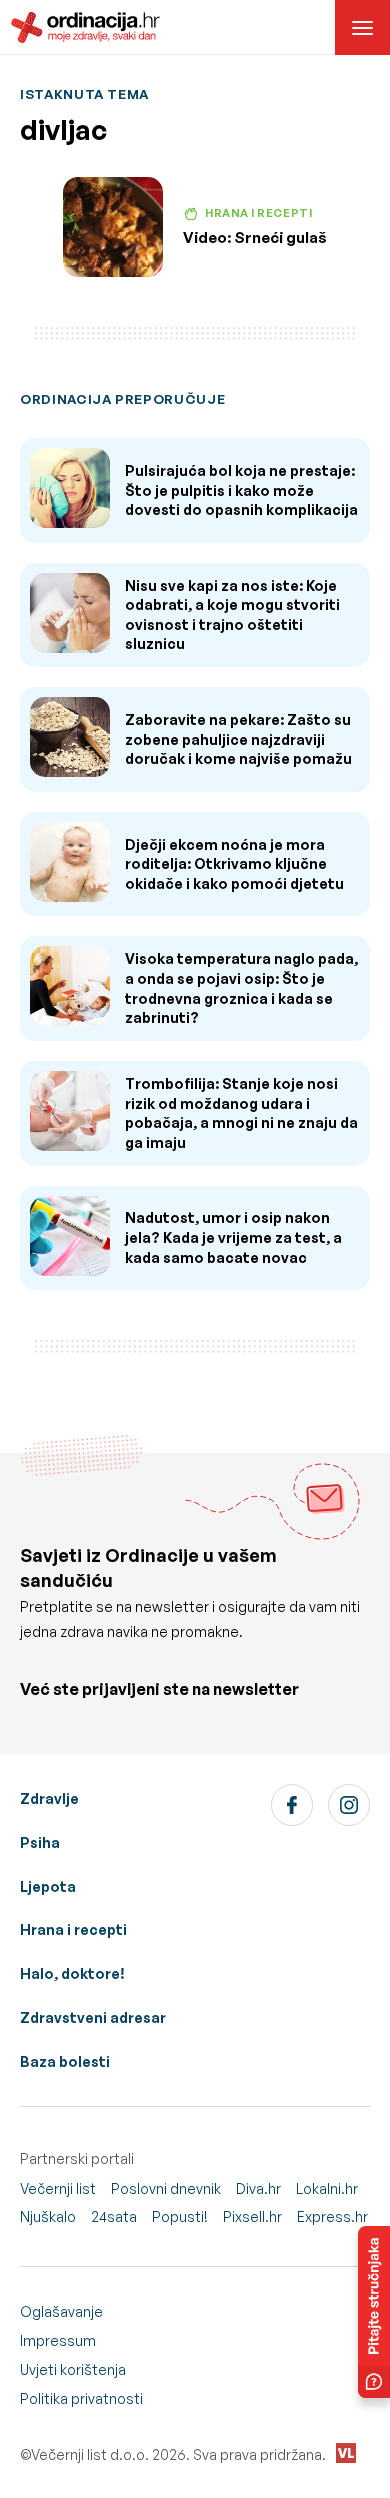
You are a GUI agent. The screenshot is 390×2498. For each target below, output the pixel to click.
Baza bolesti (65, 2061)
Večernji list (58, 2188)
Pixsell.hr (252, 2216)
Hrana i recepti (73, 1929)
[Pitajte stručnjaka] (374, 2312)
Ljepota (48, 1886)
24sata (114, 2216)
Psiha (40, 1842)
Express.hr (332, 2216)
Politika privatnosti (81, 2398)
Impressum (58, 2340)
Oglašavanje (61, 2311)
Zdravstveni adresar (93, 2017)
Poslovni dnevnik (166, 2188)
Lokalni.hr (327, 2188)
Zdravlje (49, 1798)
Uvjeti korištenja (73, 2369)
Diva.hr (258, 2188)
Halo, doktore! (72, 1973)
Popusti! (180, 2216)
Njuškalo (48, 2216)
